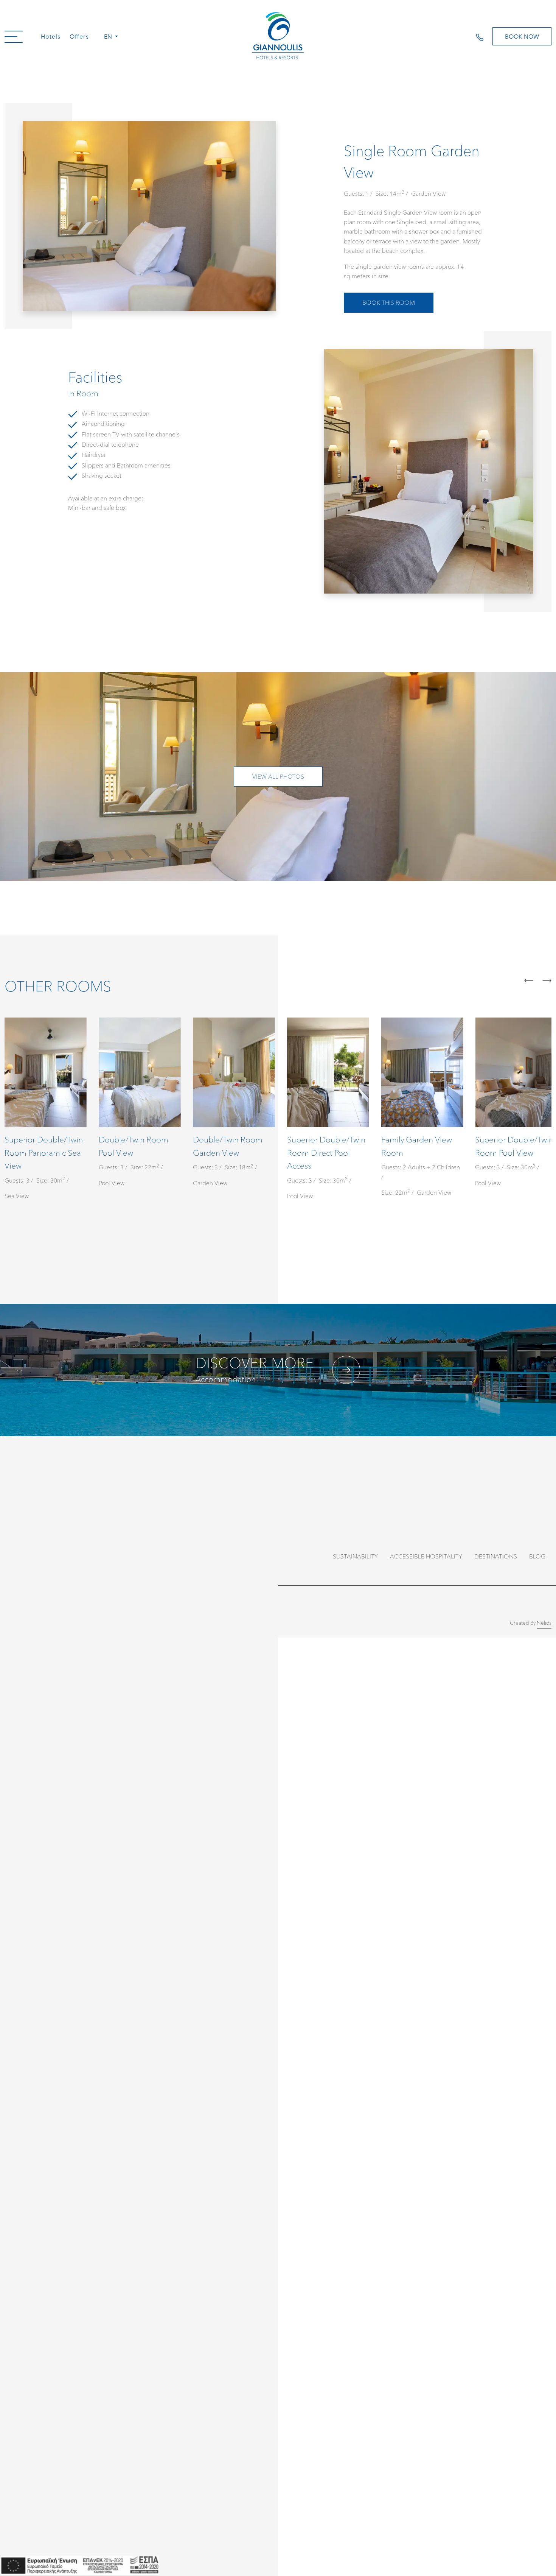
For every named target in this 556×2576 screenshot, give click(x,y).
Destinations (496, 1556)
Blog (537, 1556)
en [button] (109, 36)
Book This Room (389, 302)
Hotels (51, 36)
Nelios (544, 1623)
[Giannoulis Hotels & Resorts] (278, 36)
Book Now (522, 36)
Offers (79, 36)
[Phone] (484, 36)
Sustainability (355, 1556)
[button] (14, 36)
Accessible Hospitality (426, 1556)
